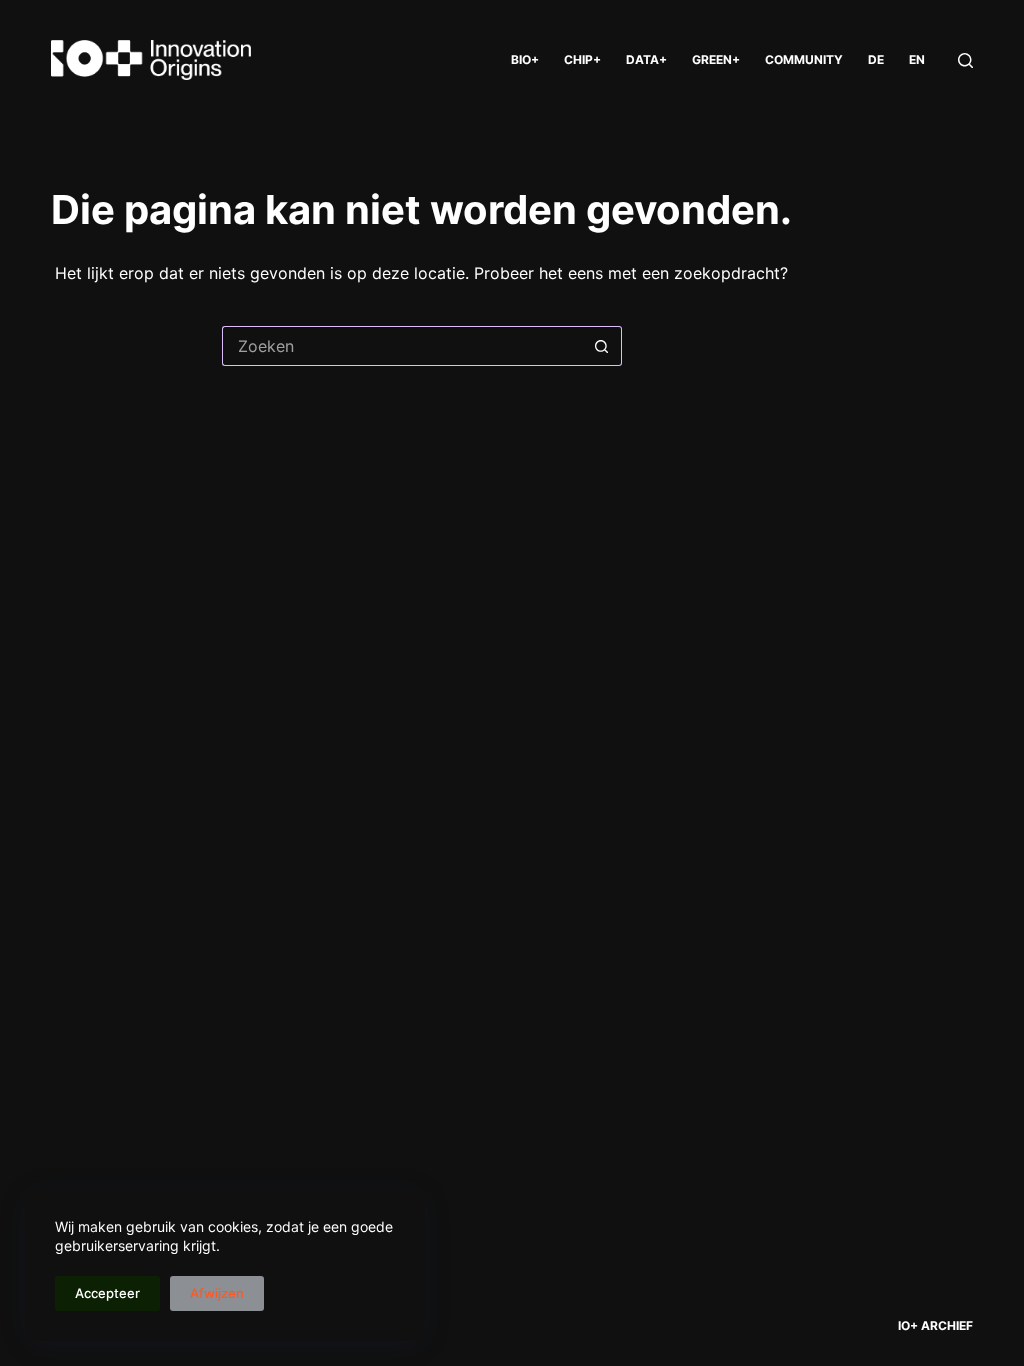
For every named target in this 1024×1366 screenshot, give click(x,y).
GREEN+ (716, 59)
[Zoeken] (965, 60)
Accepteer (107, 1293)
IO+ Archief (935, 1325)
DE (876, 59)
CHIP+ (582, 59)
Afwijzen (217, 1293)
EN (917, 59)
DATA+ (646, 59)
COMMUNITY (804, 59)
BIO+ (525, 59)
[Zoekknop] (602, 346)
